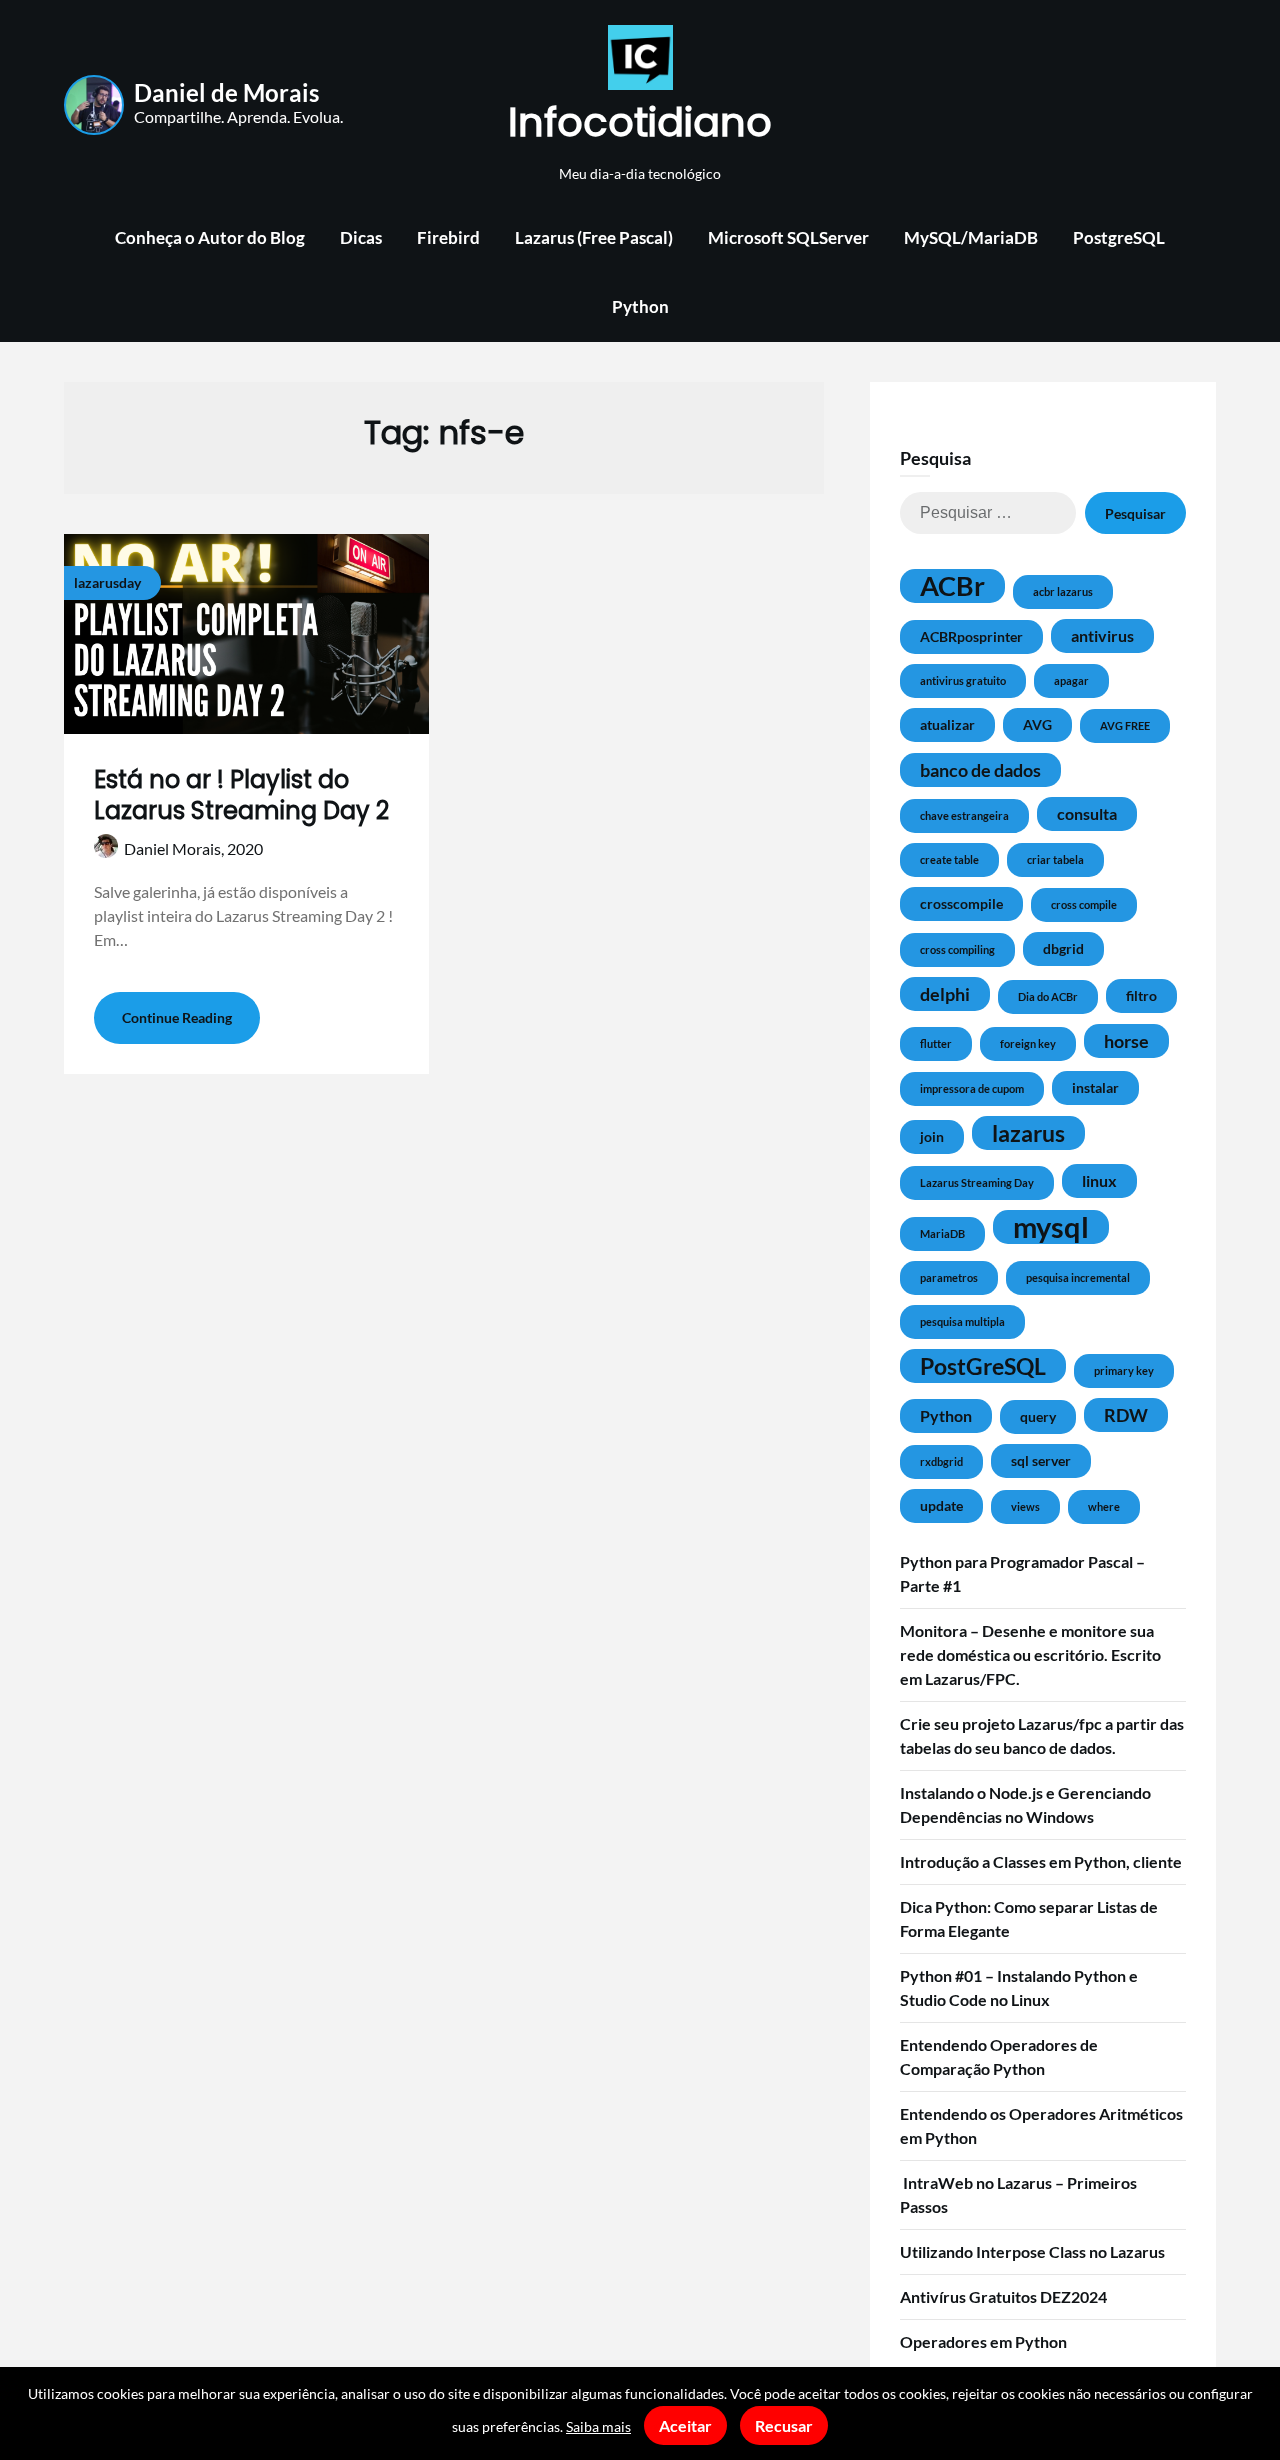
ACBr (952, 586)
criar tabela (1055, 859)
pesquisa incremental (1078, 1277)
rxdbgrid (941, 1461)
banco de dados (980, 770)
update (941, 1505)
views (1025, 1506)
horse (1126, 1041)
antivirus (1102, 635)
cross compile (1084, 904)
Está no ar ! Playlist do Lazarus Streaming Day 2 (241, 795)
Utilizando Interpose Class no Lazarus (1032, 2251)
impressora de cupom (972, 1088)
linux (1099, 1180)
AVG (1037, 724)
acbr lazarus (1063, 591)
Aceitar (685, 2425)
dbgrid (1063, 948)
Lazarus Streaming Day (977, 1182)
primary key (1124, 1370)
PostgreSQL (1119, 237)
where (1104, 1506)
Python (640, 306)
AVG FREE (1125, 725)
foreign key (1028, 1043)
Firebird (448, 237)
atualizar (947, 724)
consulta (1087, 813)
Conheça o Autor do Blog (210, 237)
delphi (945, 994)
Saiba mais (598, 2426)
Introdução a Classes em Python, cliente (1041, 1861)
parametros (949, 1277)
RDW (1126, 1415)
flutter (936, 1043)
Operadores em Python (983, 2341)
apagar (1071, 680)
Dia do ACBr (1048, 996)
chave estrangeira (964, 815)
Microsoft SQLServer (788, 237)
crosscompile (961, 903)
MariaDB (942, 1233)
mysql (1051, 1227)
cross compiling (957, 949)
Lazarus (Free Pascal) (594, 237)
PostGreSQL (983, 1366)
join (932, 1136)
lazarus (1028, 1133)
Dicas (361, 237)
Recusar (784, 2425)
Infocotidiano (640, 122)
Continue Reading (177, 1017)
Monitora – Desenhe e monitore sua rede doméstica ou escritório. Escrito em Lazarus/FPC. (1030, 1654)
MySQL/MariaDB (971, 237)
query (1038, 1416)
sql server (1041, 1460)
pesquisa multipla (962, 1321)
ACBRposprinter (971, 636)
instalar (1095, 1087)
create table (949, 859)
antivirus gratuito (963, 680)
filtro (1141, 995)
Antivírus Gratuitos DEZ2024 (1003, 2296)
